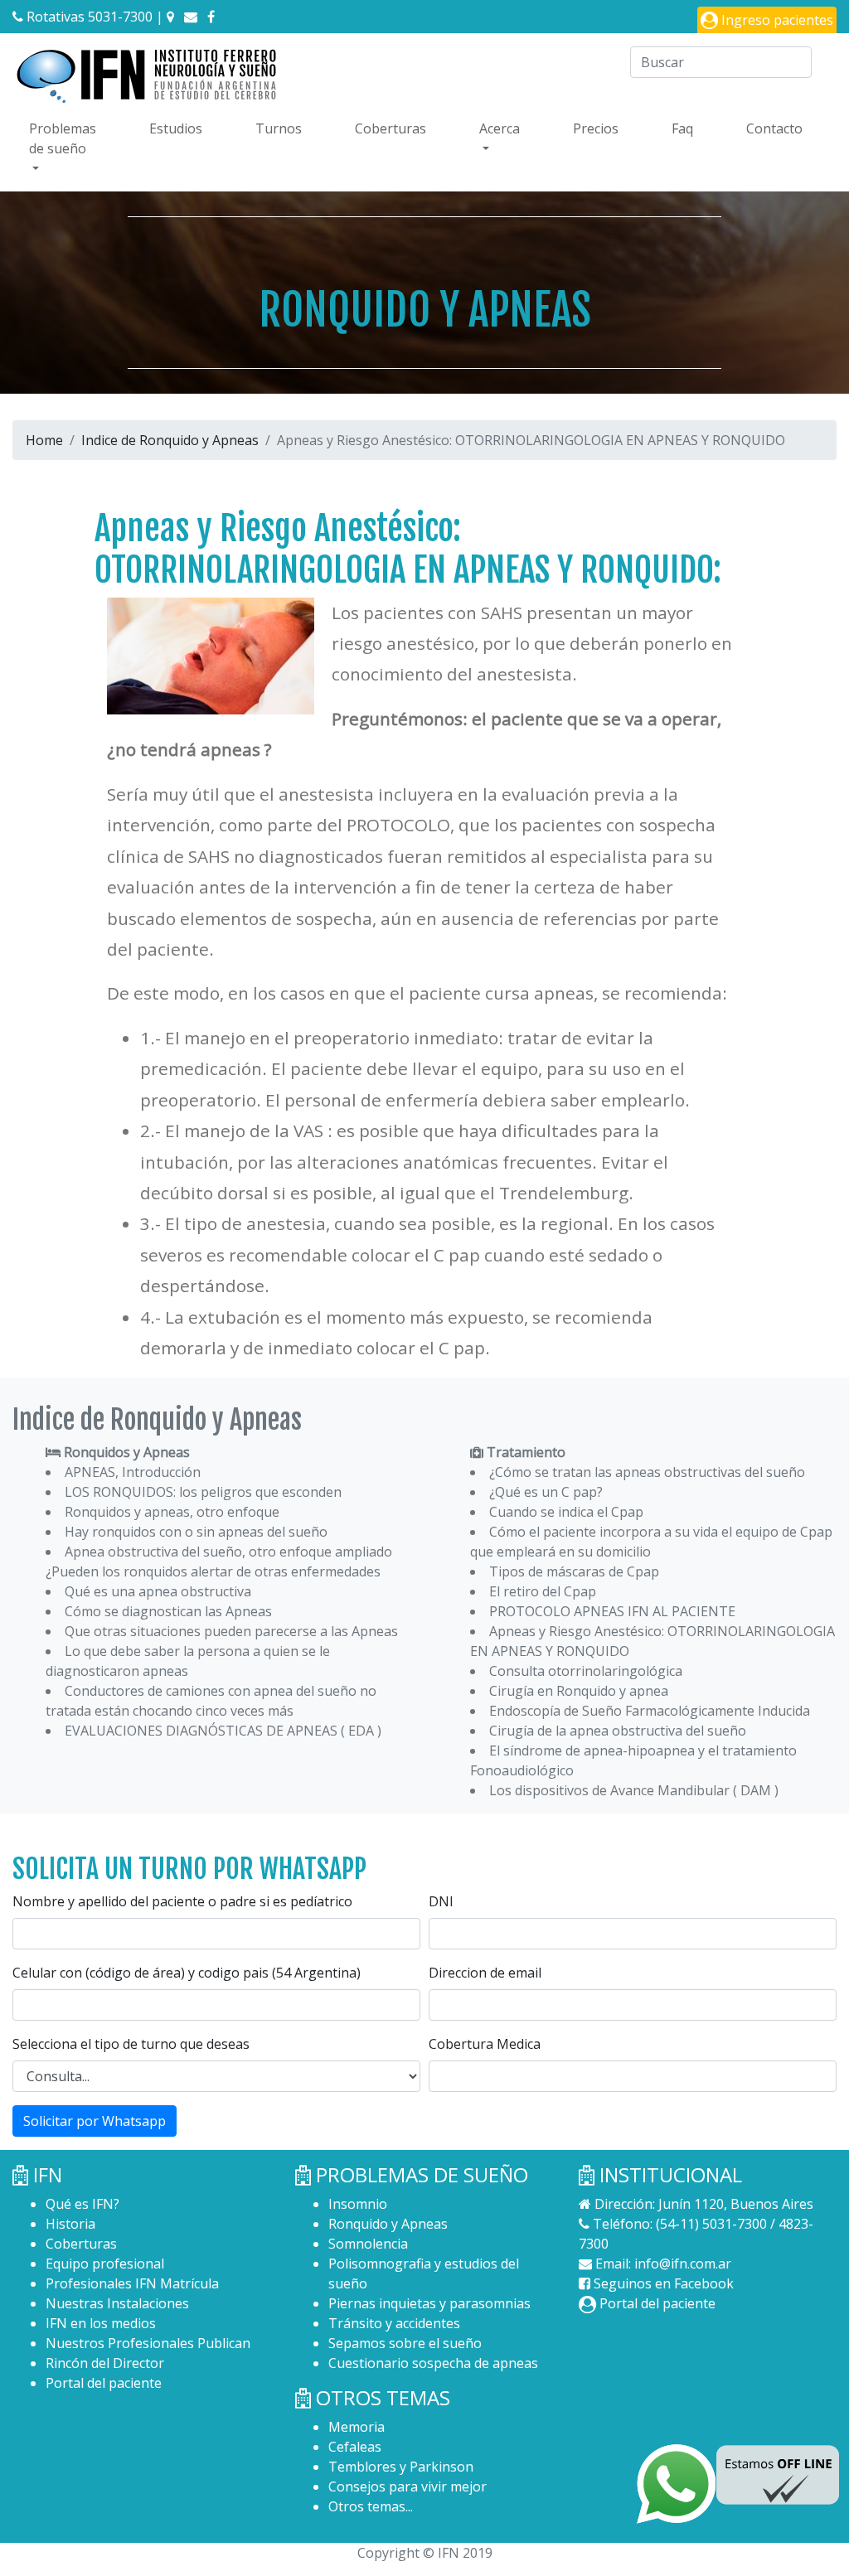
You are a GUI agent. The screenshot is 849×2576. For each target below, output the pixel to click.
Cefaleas (355, 2447)
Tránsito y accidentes (394, 2323)
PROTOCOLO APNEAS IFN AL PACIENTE (612, 1611)
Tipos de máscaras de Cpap (574, 1571)
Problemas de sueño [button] (63, 138)
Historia (70, 2224)
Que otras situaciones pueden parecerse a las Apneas (231, 1631)
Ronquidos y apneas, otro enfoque (172, 1512)
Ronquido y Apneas (388, 2224)
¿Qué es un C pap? (546, 1492)
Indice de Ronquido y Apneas (170, 440)
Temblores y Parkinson (401, 2467)
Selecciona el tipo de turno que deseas (131, 2044)
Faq (682, 128)
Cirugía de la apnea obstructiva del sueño (618, 1731)
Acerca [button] (500, 128)
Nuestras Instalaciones (117, 2303)
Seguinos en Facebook (662, 2283)
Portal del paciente (104, 2383)
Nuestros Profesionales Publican (148, 2343)
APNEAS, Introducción (133, 1472)
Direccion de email (485, 1973)
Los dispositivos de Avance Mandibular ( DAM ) (634, 1790)
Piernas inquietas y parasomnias (429, 2303)
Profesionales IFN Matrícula (132, 2283)
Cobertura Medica (485, 2044)
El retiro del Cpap (543, 1591)
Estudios (176, 128)
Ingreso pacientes (776, 20)
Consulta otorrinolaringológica (586, 1671)
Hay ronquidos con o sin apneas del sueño (196, 1532)
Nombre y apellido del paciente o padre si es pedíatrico (182, 1901)
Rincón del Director (105, 2363)
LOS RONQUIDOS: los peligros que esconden (203, 1492)
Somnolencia (368, 2244)
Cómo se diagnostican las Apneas (168, 1611)
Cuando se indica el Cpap (566, 1512)
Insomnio (358, 2204)
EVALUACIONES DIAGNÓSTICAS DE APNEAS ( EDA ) (223, 1731)
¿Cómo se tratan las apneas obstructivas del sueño (647, 1472)
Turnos (279, 128)
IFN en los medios (101, 2323)
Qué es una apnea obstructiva (158, 1591)
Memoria (357, 2427)
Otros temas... (371, 2506)
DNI (441, 1901)
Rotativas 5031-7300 (88, 17)
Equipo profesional (105, 2264)
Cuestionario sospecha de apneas (433, 2363)
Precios (596, 128)
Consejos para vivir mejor (408, 2486)
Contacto (774, 128)
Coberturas (391, 128)
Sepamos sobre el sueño (405, 2343)
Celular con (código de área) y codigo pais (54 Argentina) (187, 1973)
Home (44, 440)
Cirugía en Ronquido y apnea (579, 1691)
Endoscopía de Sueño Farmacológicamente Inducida (650, 1711)
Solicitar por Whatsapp (95, 2121)
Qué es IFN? (82, 2204)
